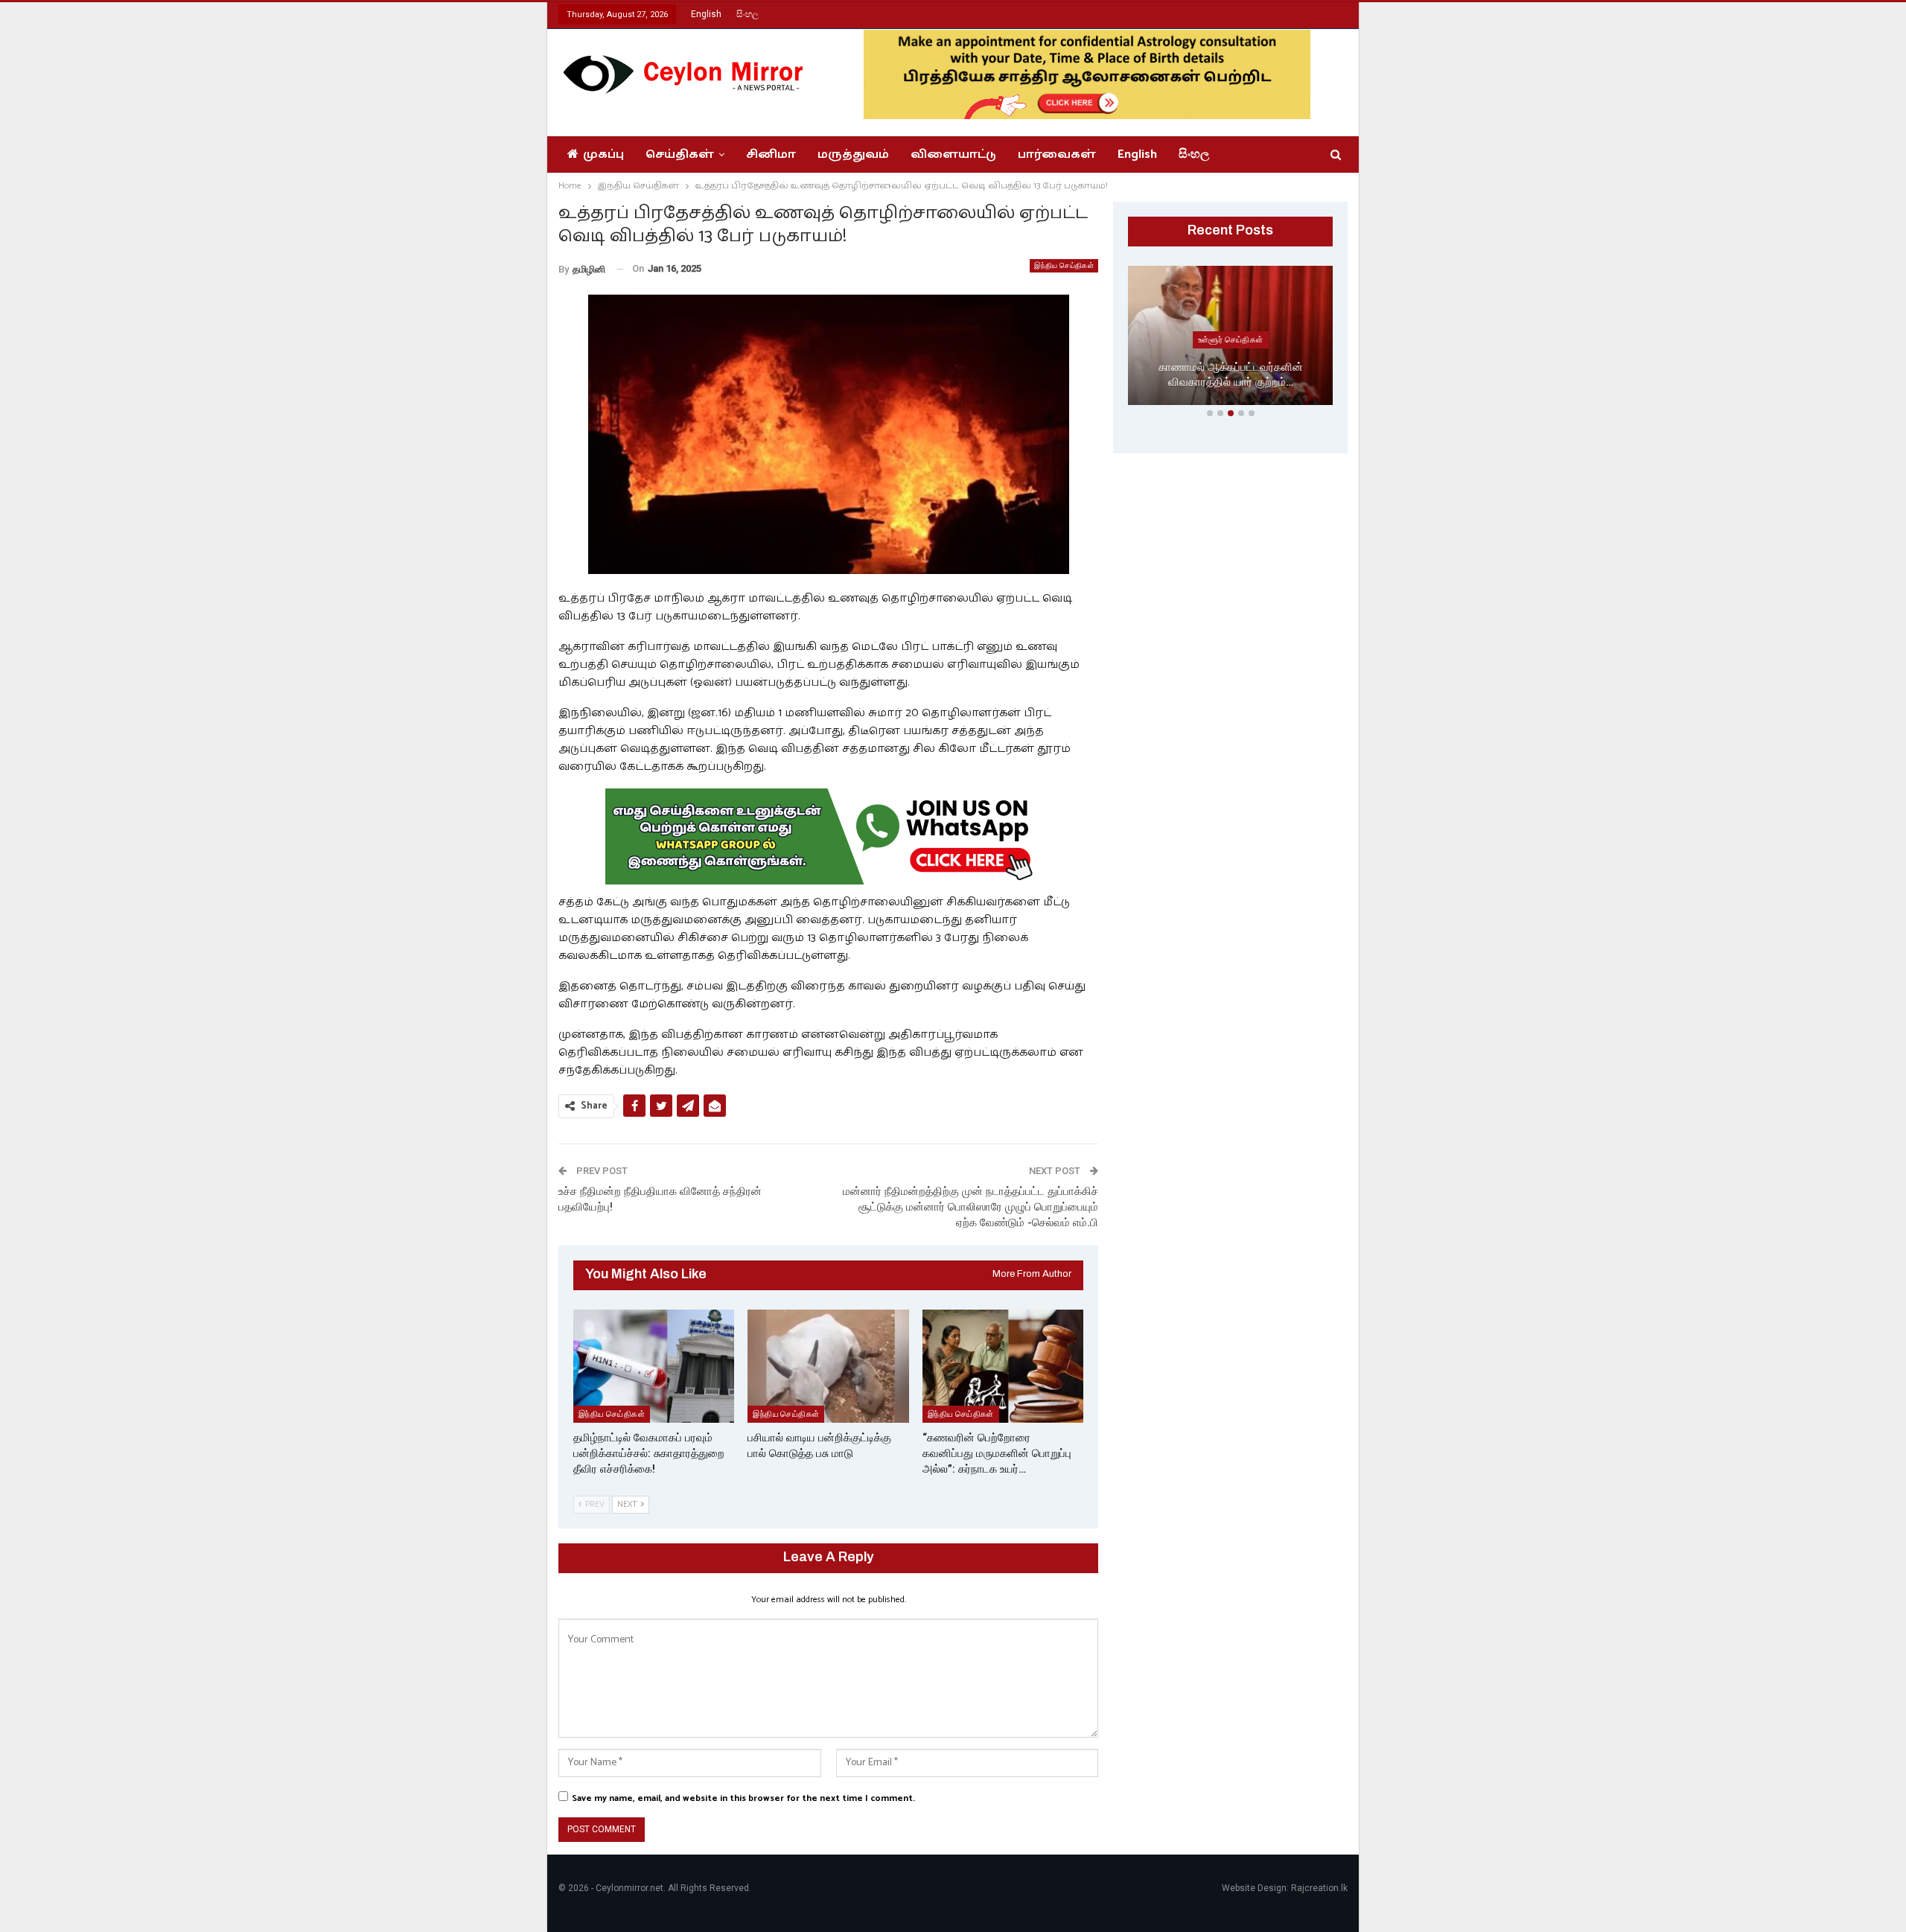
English (706, 14)
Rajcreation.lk (1319, 1888)
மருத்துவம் (853, 154)
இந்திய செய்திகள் (1064, 265)
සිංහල (748, 14)
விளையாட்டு (953, 154)
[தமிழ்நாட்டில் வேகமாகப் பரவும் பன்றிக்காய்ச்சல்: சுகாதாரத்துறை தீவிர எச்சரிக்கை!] (654, 1366)
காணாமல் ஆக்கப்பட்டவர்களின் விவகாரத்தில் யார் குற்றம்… (1231, 375)
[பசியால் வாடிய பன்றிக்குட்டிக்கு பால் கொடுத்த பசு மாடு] (828, 1366)
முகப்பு (603, 154)
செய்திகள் (680, 154)
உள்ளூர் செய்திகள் (1231, 339)
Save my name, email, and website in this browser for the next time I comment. (743, 1798)
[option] (1230, 338)
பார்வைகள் (1057, 154)
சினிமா (771, 154)
